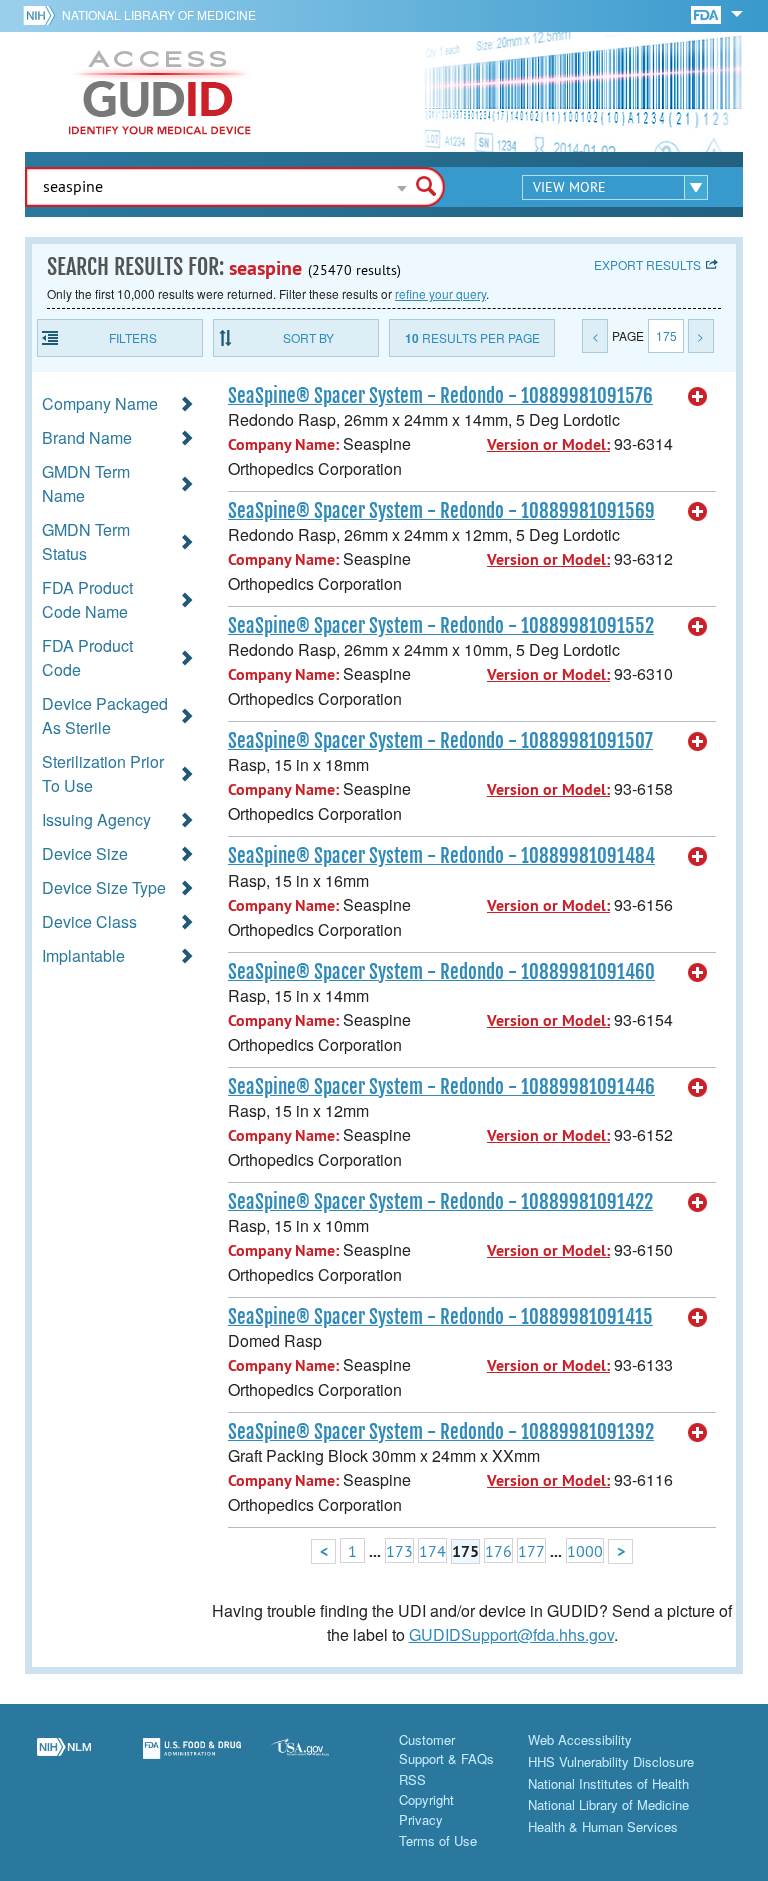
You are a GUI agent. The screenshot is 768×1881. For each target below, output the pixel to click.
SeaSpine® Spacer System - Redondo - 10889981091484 (441, 856)
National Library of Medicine (159, 14)
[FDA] (707, 13)
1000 (585, 1551)
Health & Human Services (603, 1826)
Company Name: (283, 444)
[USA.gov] (320, 1760)
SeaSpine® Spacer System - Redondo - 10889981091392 (441, 1432)
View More (569, 187)
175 (666, 335)
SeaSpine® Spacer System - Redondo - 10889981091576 (440, 396)
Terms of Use (438, 1840)
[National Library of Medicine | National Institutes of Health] (64, 1760)
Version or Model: (548, 444)
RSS (412, 1779)
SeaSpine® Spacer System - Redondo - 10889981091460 (441, 972)
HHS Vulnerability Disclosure (611, 1761)
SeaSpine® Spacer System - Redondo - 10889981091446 (441, 1087)
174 (432, 1551)
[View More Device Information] (698, 397)
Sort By (308, 337)
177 (531, 1551)
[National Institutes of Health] (42, 15)
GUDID (160, 92)
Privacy (421, 1819)
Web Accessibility (580, 1739)
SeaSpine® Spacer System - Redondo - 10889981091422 (440, 1202)
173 (399, 1551)
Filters (133, 337)
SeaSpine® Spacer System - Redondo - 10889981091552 (441, 626)
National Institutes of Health (608, 1783)
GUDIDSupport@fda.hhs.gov (511, 1634)
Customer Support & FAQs (446, 1749)
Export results (647, 264)
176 (498, 1551)
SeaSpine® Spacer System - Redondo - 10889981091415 (440, 1317)
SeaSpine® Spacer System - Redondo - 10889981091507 (440, 741)
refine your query (440, 293)
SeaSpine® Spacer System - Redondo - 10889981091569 (441, 511)
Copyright (426, 1799)
